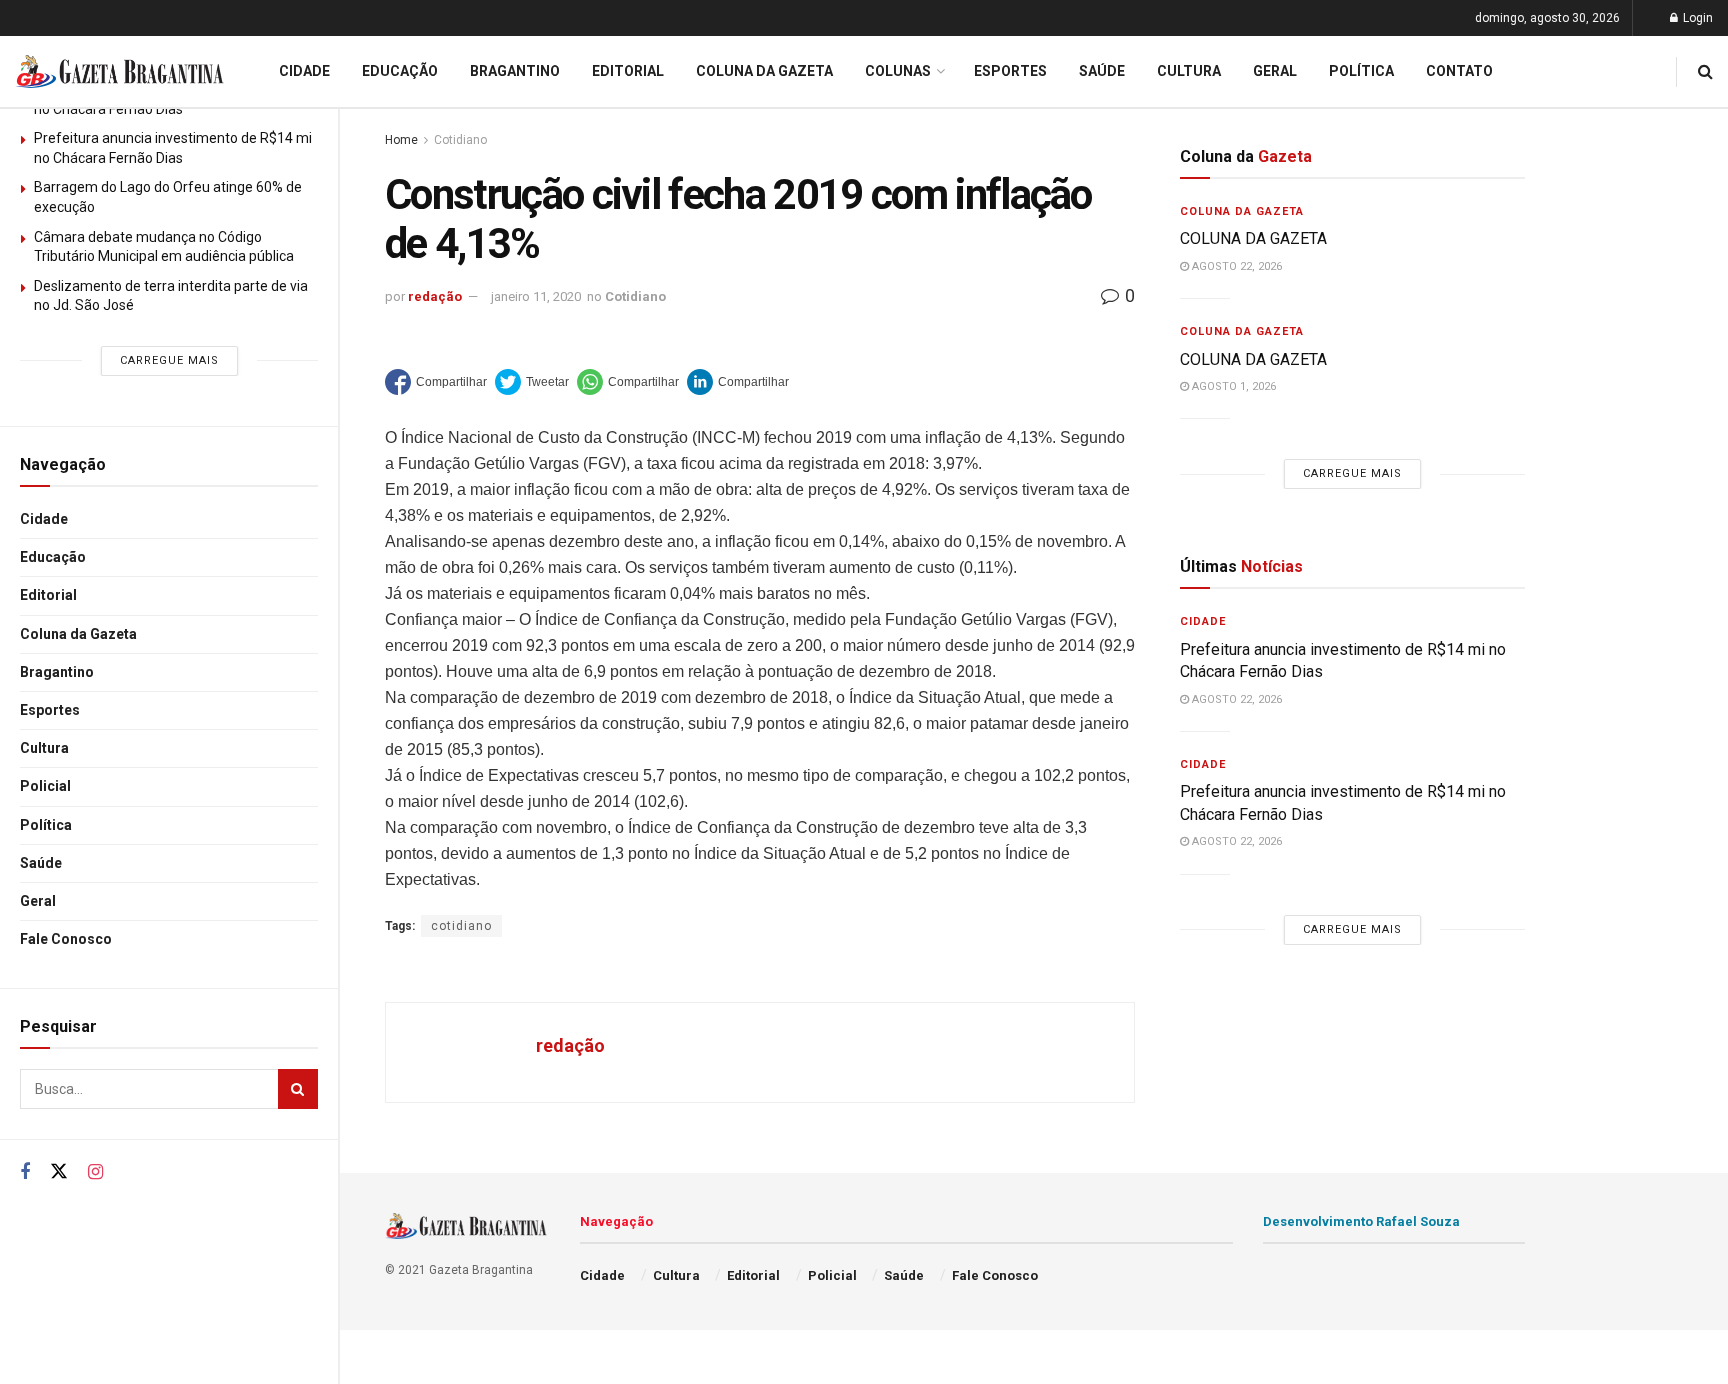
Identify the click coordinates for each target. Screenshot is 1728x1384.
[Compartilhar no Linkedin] (738, 382)
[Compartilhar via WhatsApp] (628, 382)
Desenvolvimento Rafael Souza (1361, 1221)
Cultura (44, 748)
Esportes (50, 710)
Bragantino (57, 672)
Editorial (48, 595)
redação (435, 296)
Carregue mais (169, 360)
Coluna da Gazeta (78, 634)
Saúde (41, 863)
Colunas (898, 71)
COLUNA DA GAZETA (1253, 238)
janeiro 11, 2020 (536, 296)
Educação (53, 557)
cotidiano (461, 926)
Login (1696, 18)
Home (401, 140)
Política (46, 825)
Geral (38, 901)
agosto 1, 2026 (1232, 386)
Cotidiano (460, 140)
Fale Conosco (66, 939)
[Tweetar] (532, 382)
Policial (45, 786)
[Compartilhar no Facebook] (436, 382)
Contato (1459, 71)
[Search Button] (298, 1089)
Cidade (44, 519)
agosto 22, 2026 (1235, 266)
